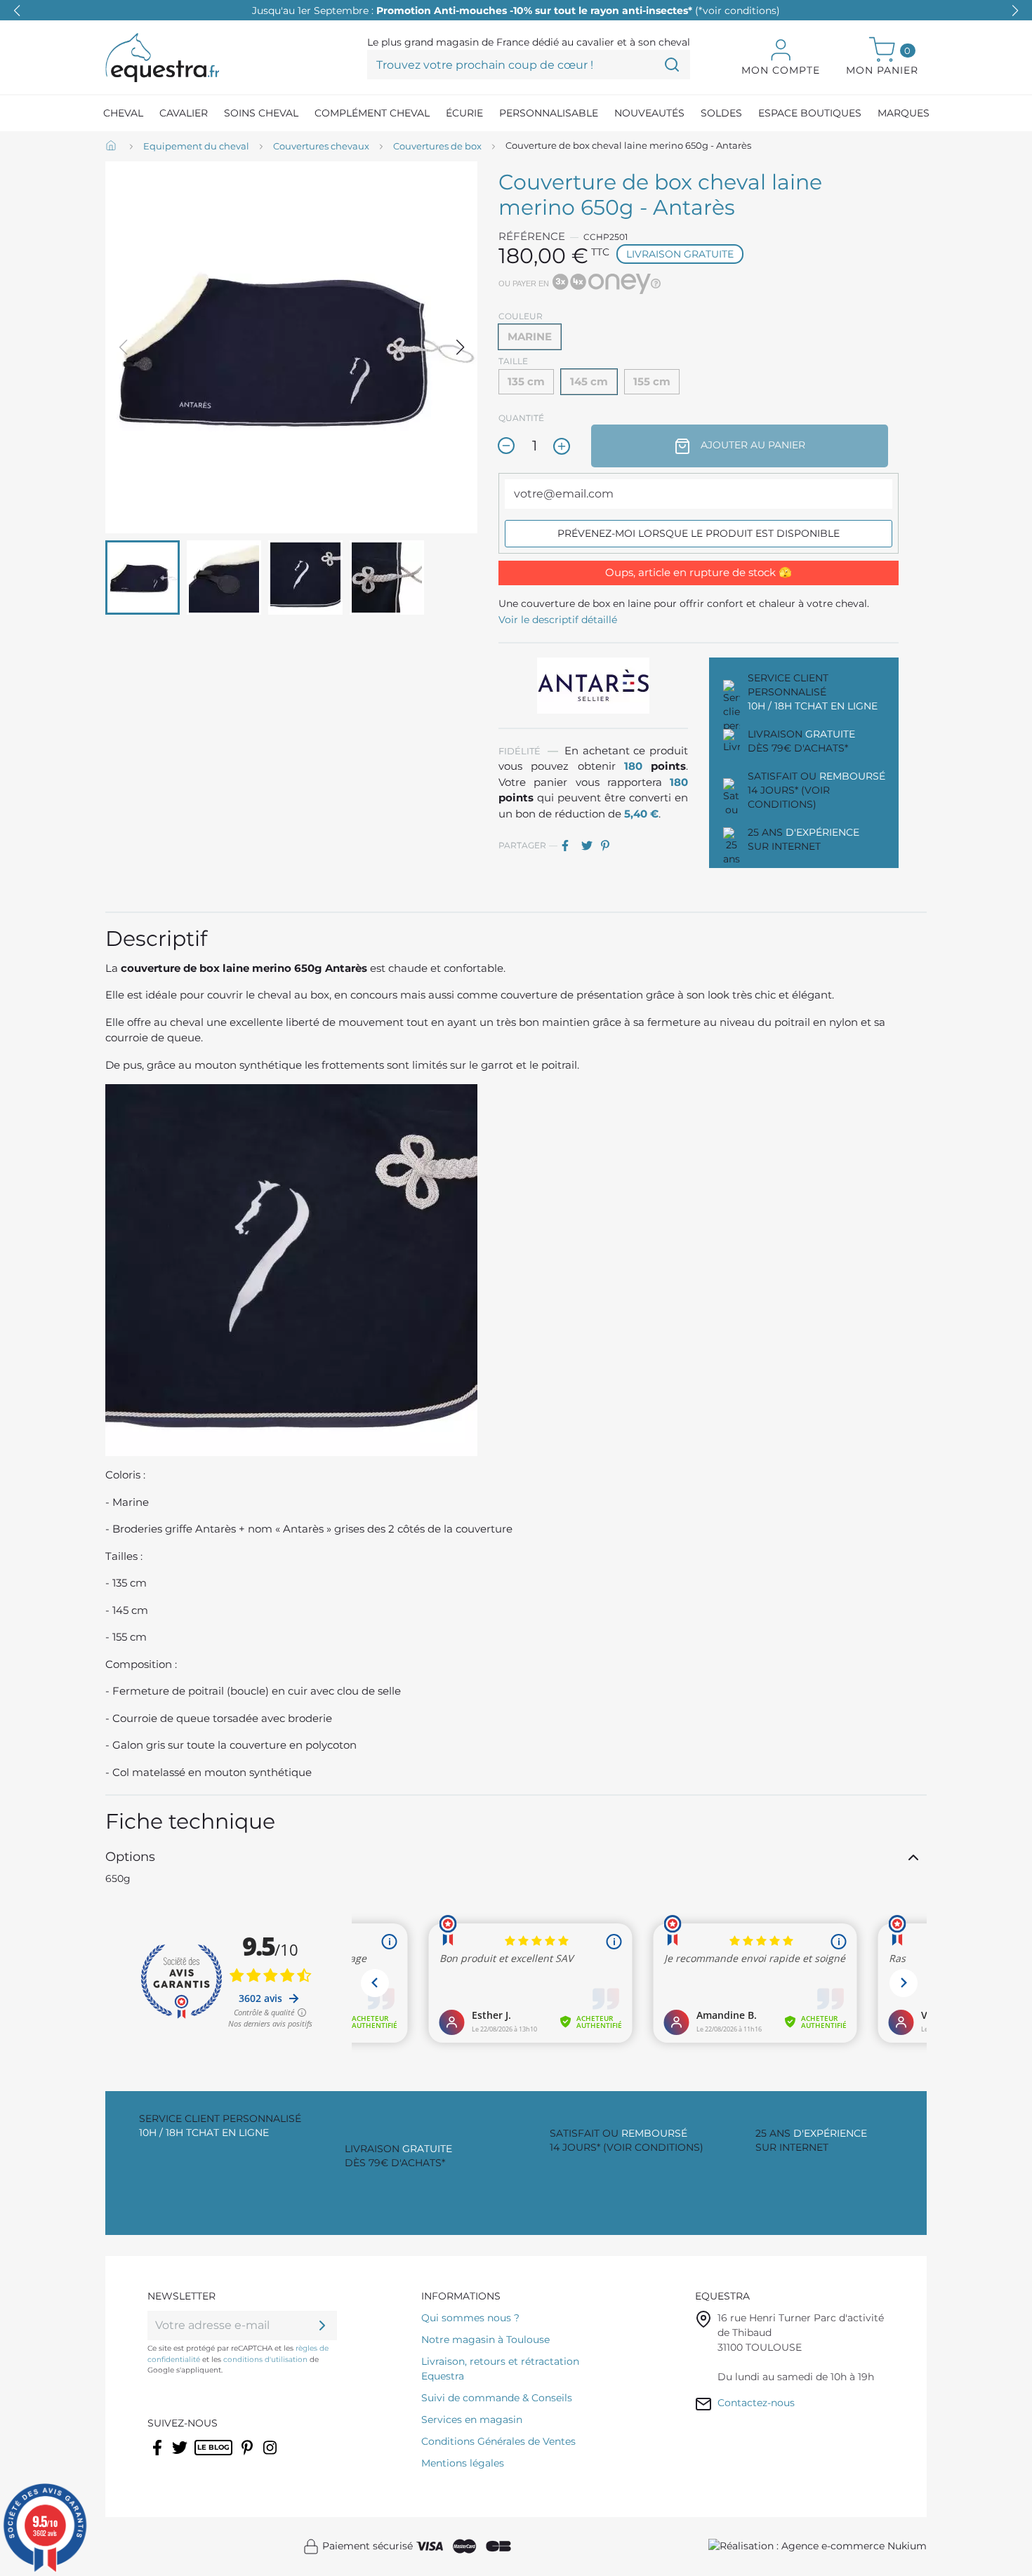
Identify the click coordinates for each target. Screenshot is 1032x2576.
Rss (202, 2457)
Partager (570, 846)
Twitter (181, 2457)
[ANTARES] (593, 684)
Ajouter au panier (752, 445)
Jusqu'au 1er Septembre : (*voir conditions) (516, 11)
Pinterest (609, 846)
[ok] (322, 2325)
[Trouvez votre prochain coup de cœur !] (672, 65)
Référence (532, 236)
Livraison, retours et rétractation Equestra (500, 2369)
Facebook (158, 2457)
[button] (1015, 11)
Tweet (590, 846)
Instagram (271, 2457)
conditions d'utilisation (265, 2360)
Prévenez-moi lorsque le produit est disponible (699, 533)
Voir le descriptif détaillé (558, 620)
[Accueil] (112, 147)
